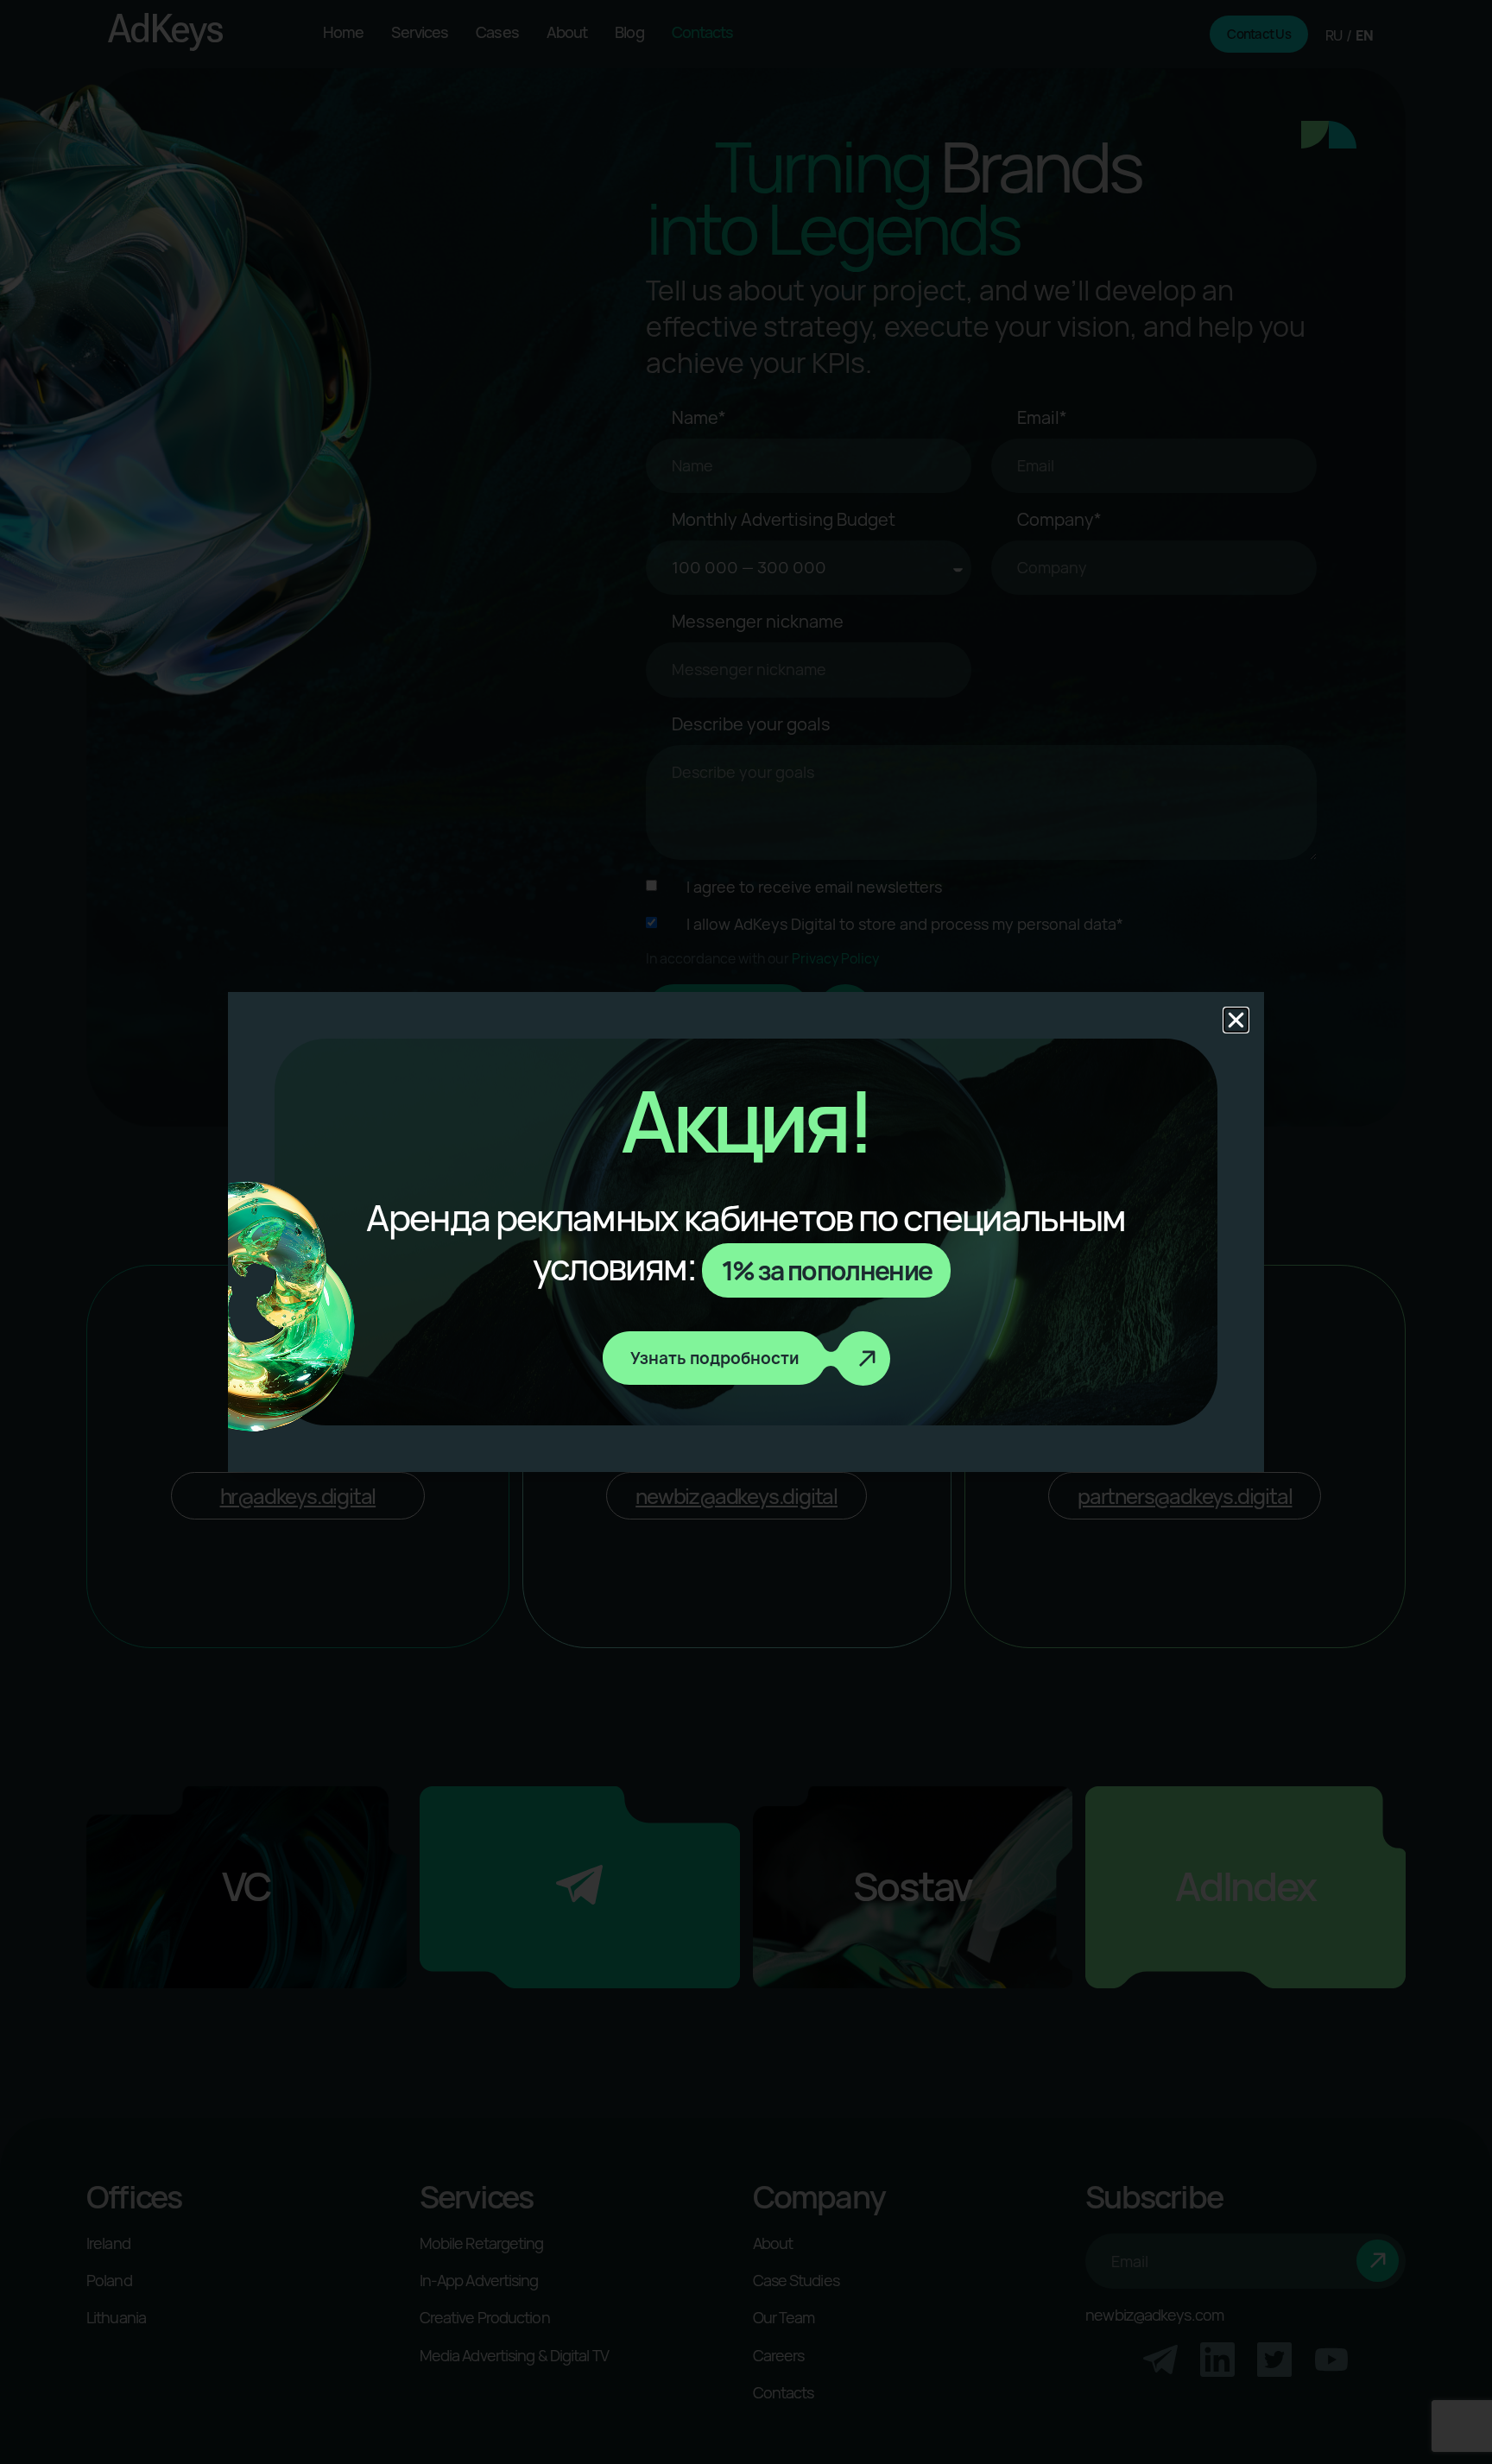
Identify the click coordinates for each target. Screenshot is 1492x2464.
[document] (746, 1232)
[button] (1236, 1020)
